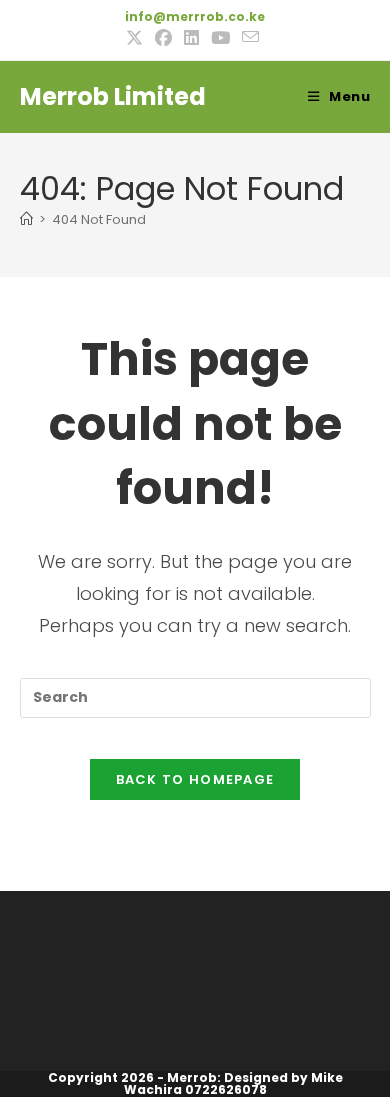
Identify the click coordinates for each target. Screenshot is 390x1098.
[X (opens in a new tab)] (137, 38)
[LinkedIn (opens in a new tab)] (191, 38)
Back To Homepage (195, 779)
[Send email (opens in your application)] (250, 37)
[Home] (26, 219)
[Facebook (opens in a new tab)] (163, 38)
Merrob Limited (113, 96)
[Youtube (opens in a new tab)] (220, 38)
